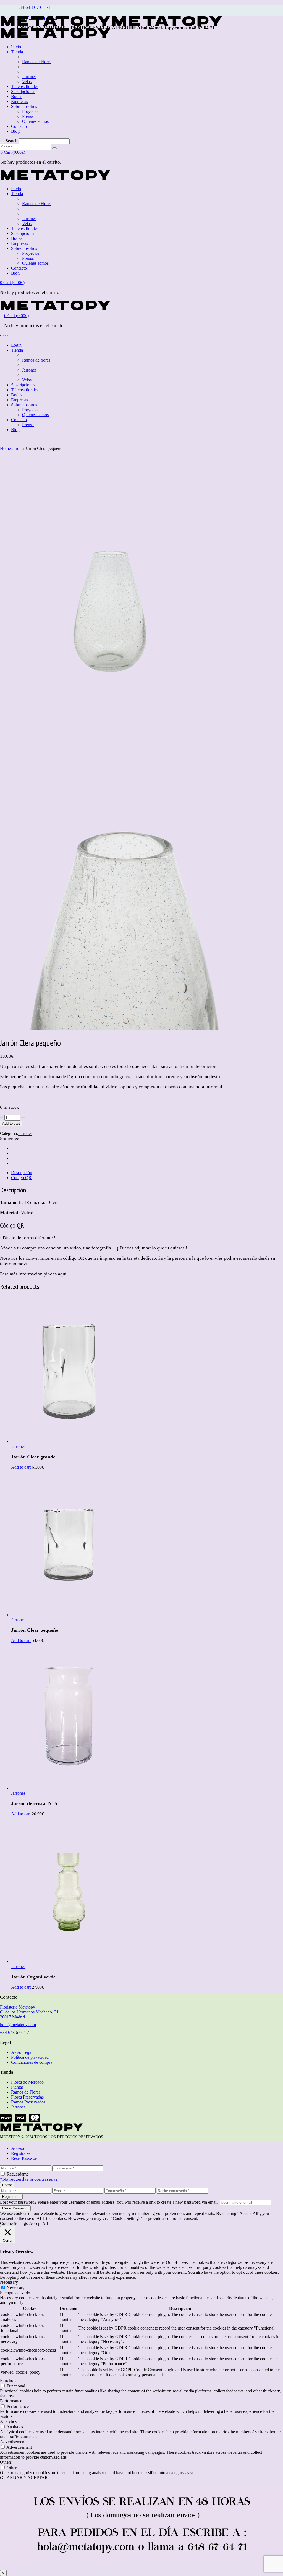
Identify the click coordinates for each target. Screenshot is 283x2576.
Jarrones (25, 1133)
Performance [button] (11, 2401)
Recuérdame (18, 2174)
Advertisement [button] (13, 2442)
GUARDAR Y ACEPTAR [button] (24, 2478)
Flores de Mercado (27, 2082)
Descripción (22, 1173)
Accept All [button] (38, 2223)
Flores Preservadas (27, 2097)
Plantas (17, 2087)
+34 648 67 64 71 (34, 7)
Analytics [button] (8, 2421)
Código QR (21, 1178)
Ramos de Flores (26, 2092)
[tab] (147, 1173)
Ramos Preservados (28, 2102)
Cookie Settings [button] (14, 2223)
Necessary (16, 2288)
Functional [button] (9, 2380)
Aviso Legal (22, 2052)
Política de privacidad (30, 2057)
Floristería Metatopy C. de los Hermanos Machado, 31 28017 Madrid (29, 2012)
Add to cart (11, 1123)
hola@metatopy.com (18, 2025)
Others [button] (6, 2462)
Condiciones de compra (32, 2062)
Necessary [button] (9, 2282)
